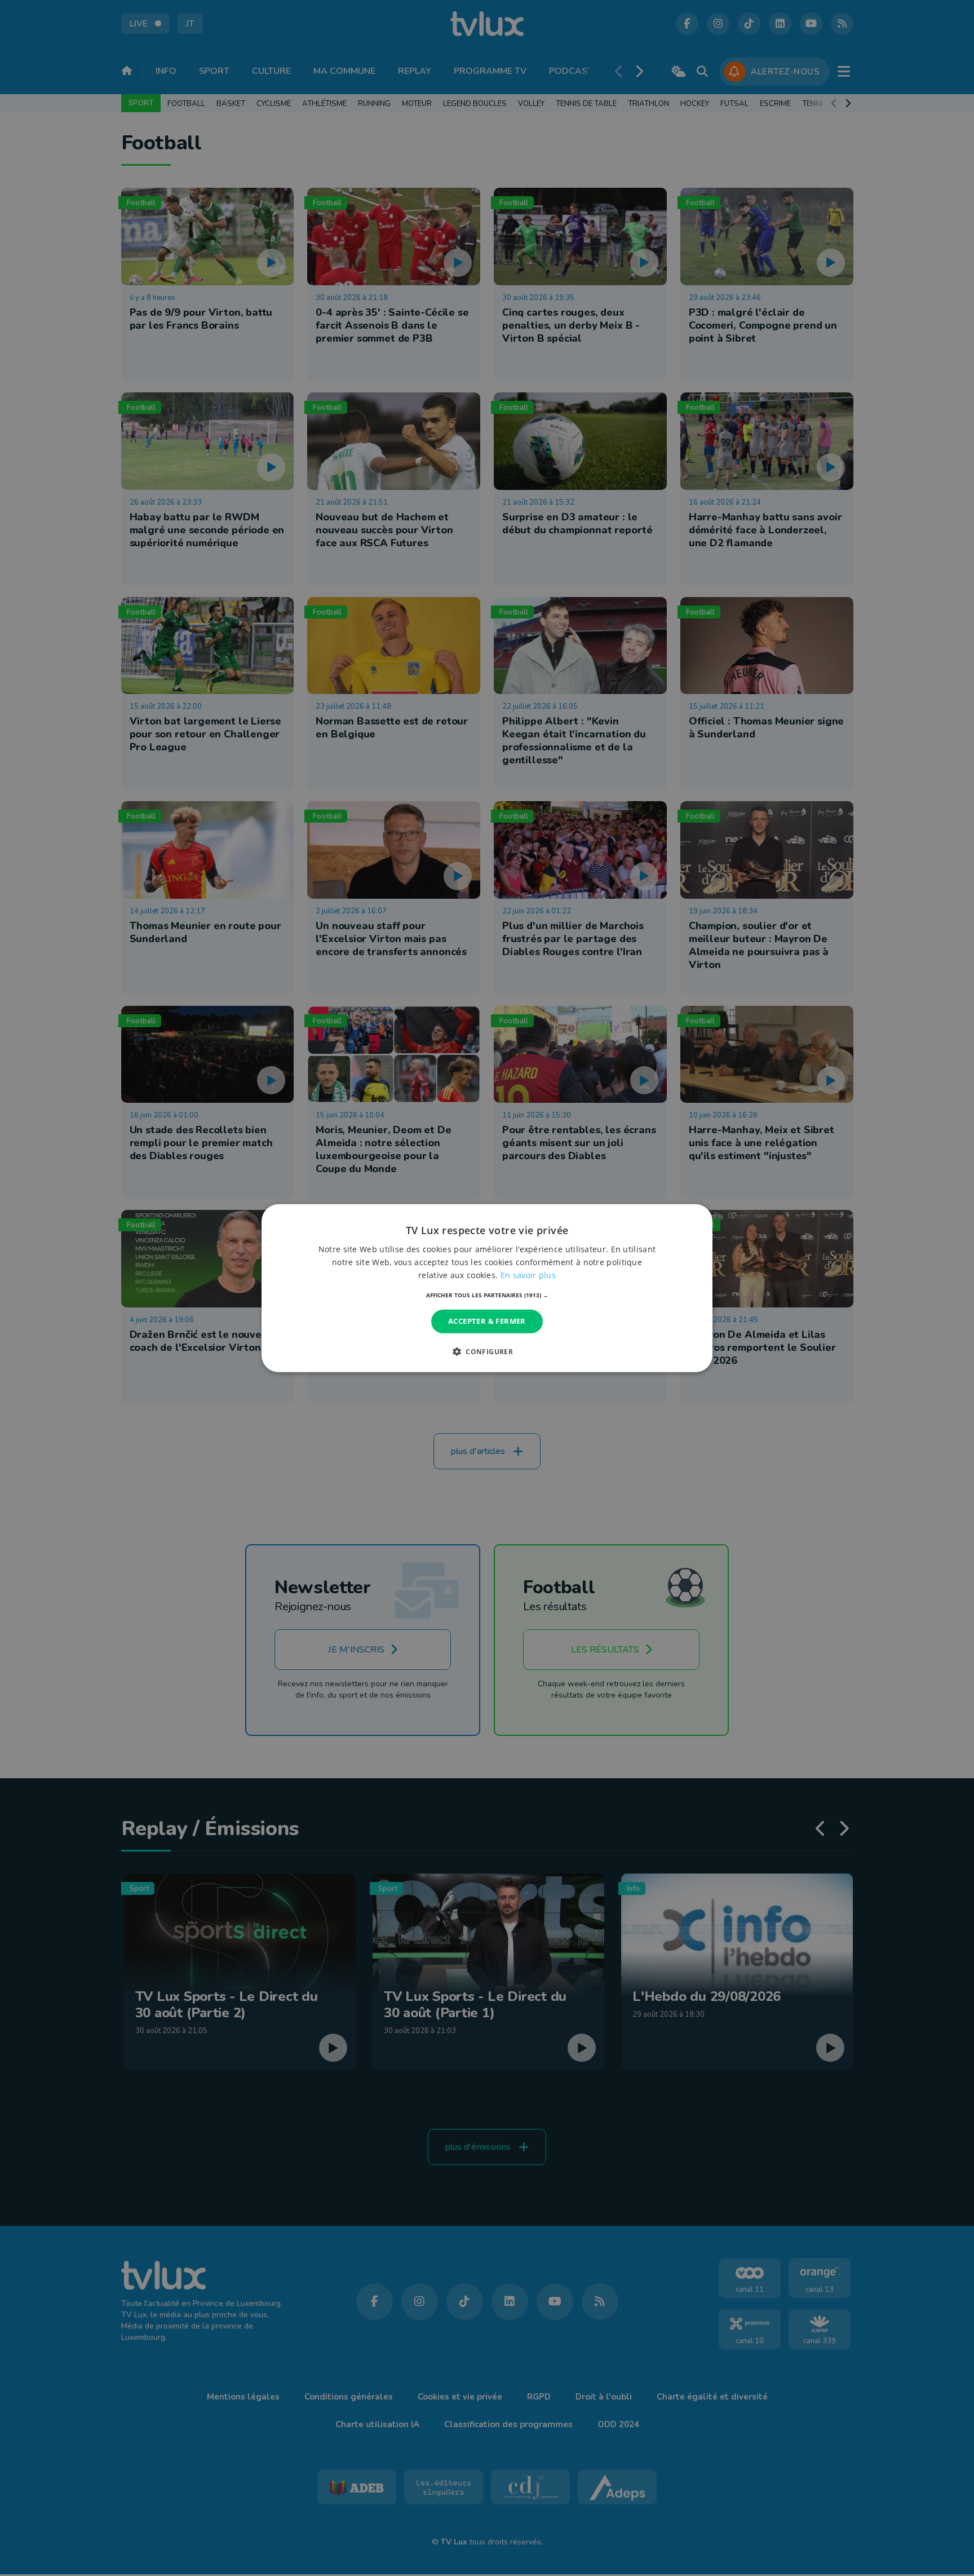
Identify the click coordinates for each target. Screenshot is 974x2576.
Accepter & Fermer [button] (487, 1321)
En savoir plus (528, 1275)
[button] (487, 1295)
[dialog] (487, 1288)
